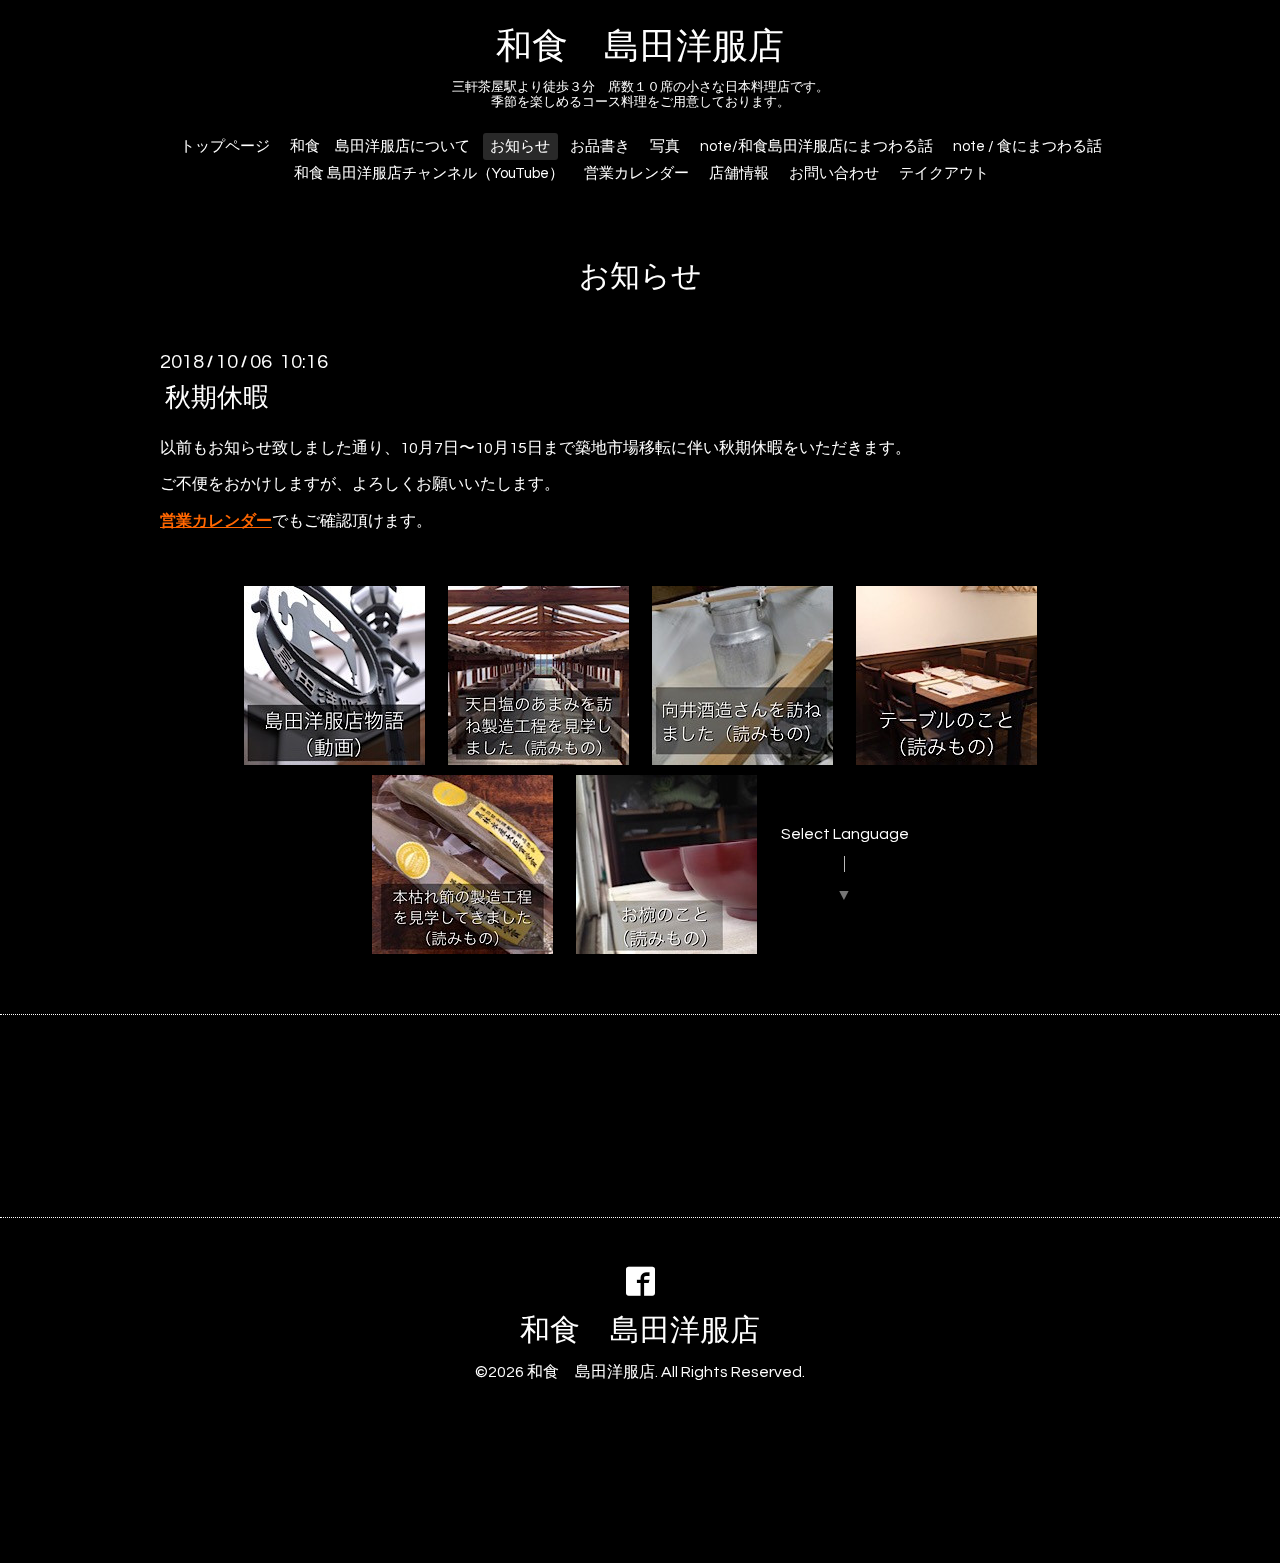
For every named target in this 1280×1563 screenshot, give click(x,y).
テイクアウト (944, 173)
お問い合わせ (834, 173)
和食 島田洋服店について (380, 146)
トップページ (225, 146)
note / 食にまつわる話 (1027, 146)
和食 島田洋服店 (640, 47)
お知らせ (520, 146)
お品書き (600, 146)
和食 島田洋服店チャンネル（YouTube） (429, 173)
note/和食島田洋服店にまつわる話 (816, 146)
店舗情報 (739, 173)
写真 (665, 146)
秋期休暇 (217, 397)
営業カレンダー (636, 173)
